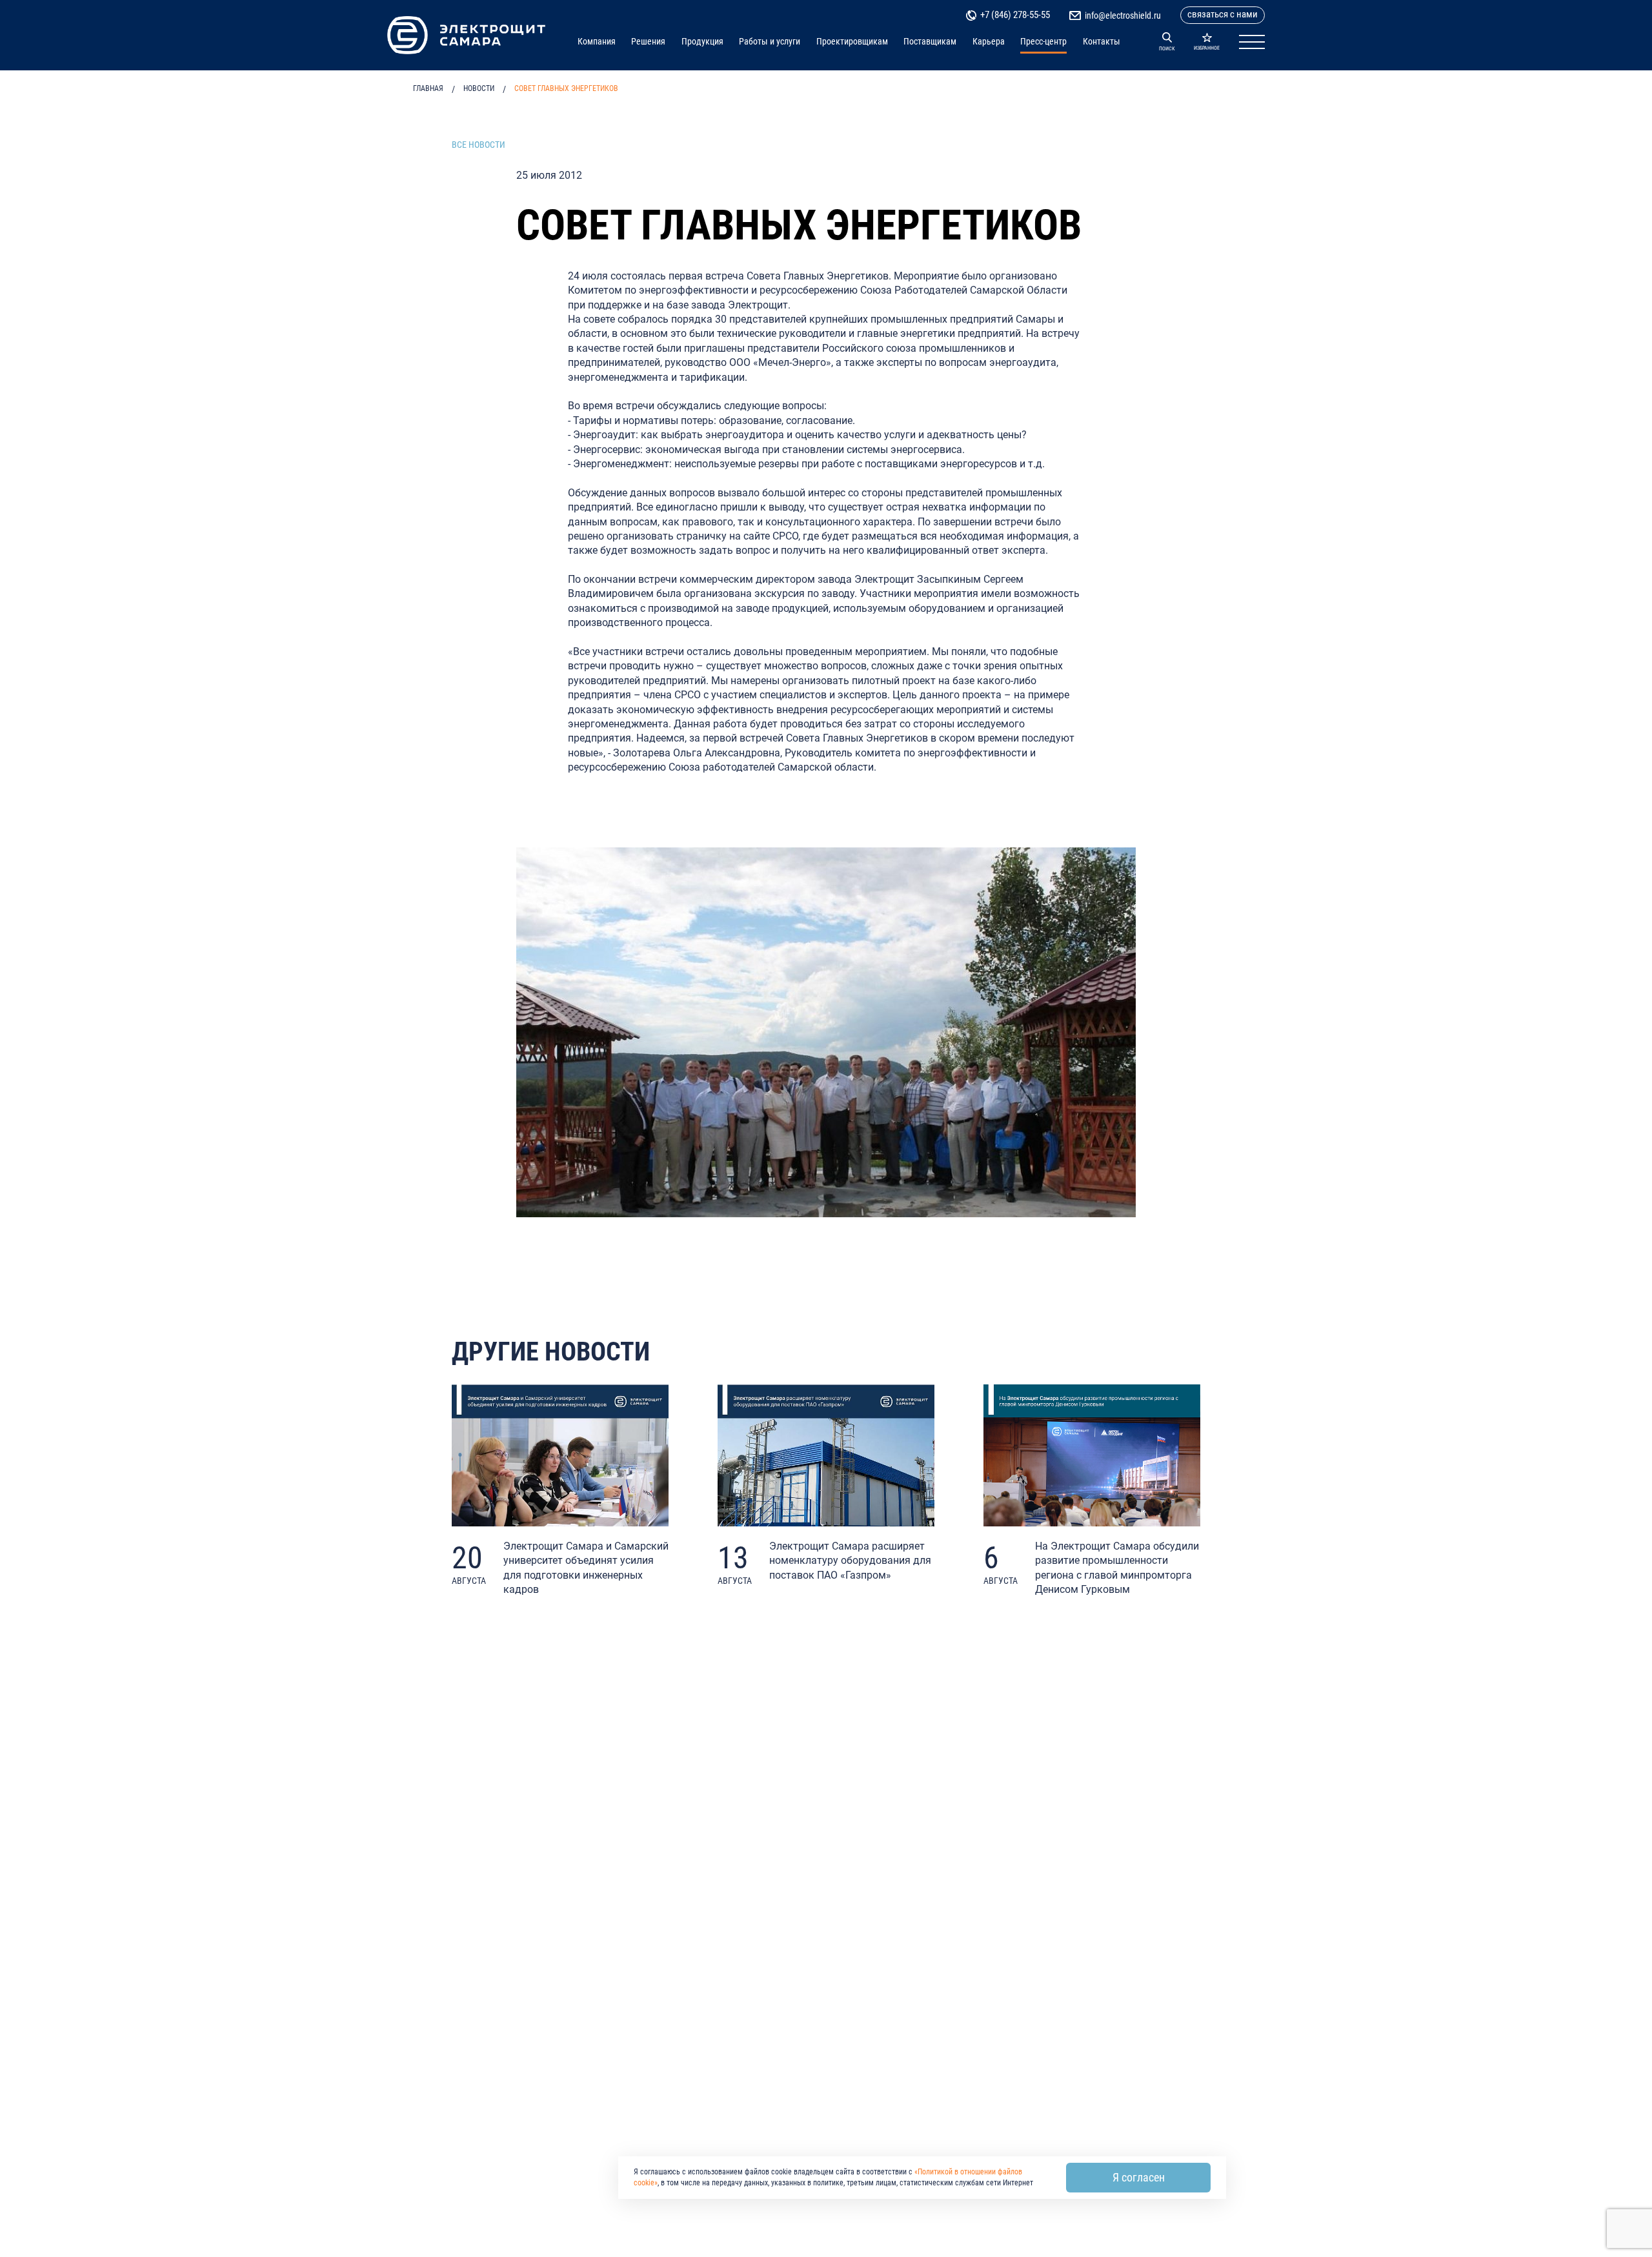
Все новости (478, 145)
